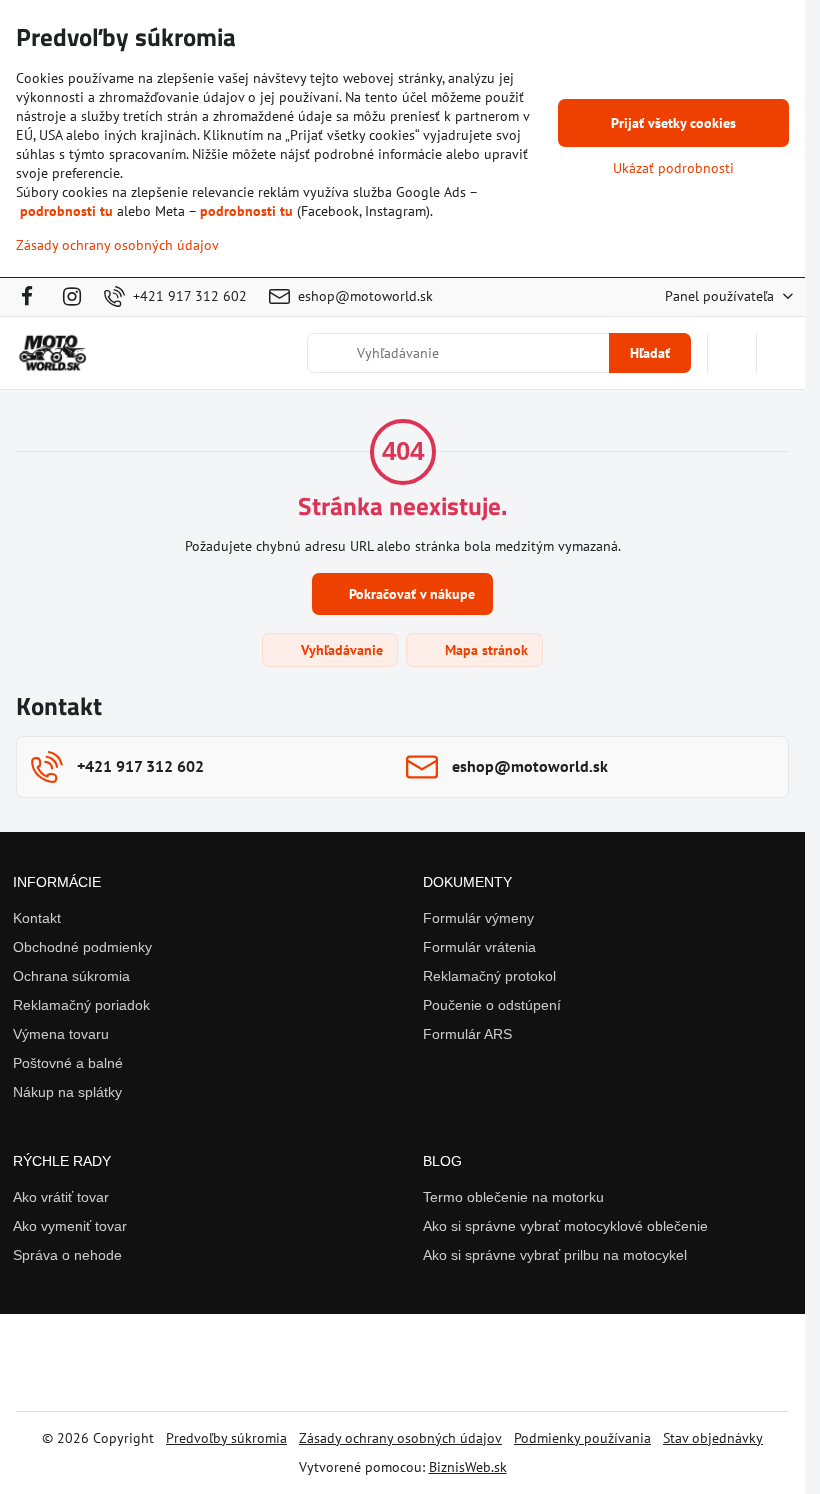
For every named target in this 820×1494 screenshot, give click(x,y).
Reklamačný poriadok (81, 1005)
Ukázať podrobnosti (673, 168)
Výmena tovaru (61, 1034)
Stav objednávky (713, 1438)
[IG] (72, 297)
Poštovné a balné (68, 1063)
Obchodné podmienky (82, 947)
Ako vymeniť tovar (70, 1226)
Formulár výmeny (478, 918)
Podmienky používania (582, 1438)
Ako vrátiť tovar (61, 1197)
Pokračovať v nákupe (410, 594)
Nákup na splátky (67, 1092)
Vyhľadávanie (340, 650)
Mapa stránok (484, 650)
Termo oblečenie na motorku (513, 1197)
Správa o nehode (67, 1255)
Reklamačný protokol (489, 976)
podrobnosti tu (66, 211)
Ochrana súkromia (71, 976)
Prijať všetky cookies (673, 123)
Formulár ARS (467, 1034)
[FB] (32, 297)
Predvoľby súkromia (226, 1438)
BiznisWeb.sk (468, 1467)
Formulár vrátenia (479, 947)
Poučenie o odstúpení (492, 1005)
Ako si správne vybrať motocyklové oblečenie (565, 1226)
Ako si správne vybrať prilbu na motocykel (555, 1255)
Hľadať (650, 353)
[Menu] (781, 353)
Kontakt (37, 918)
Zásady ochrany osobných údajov (400, 1438)
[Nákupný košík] (732, 353)
